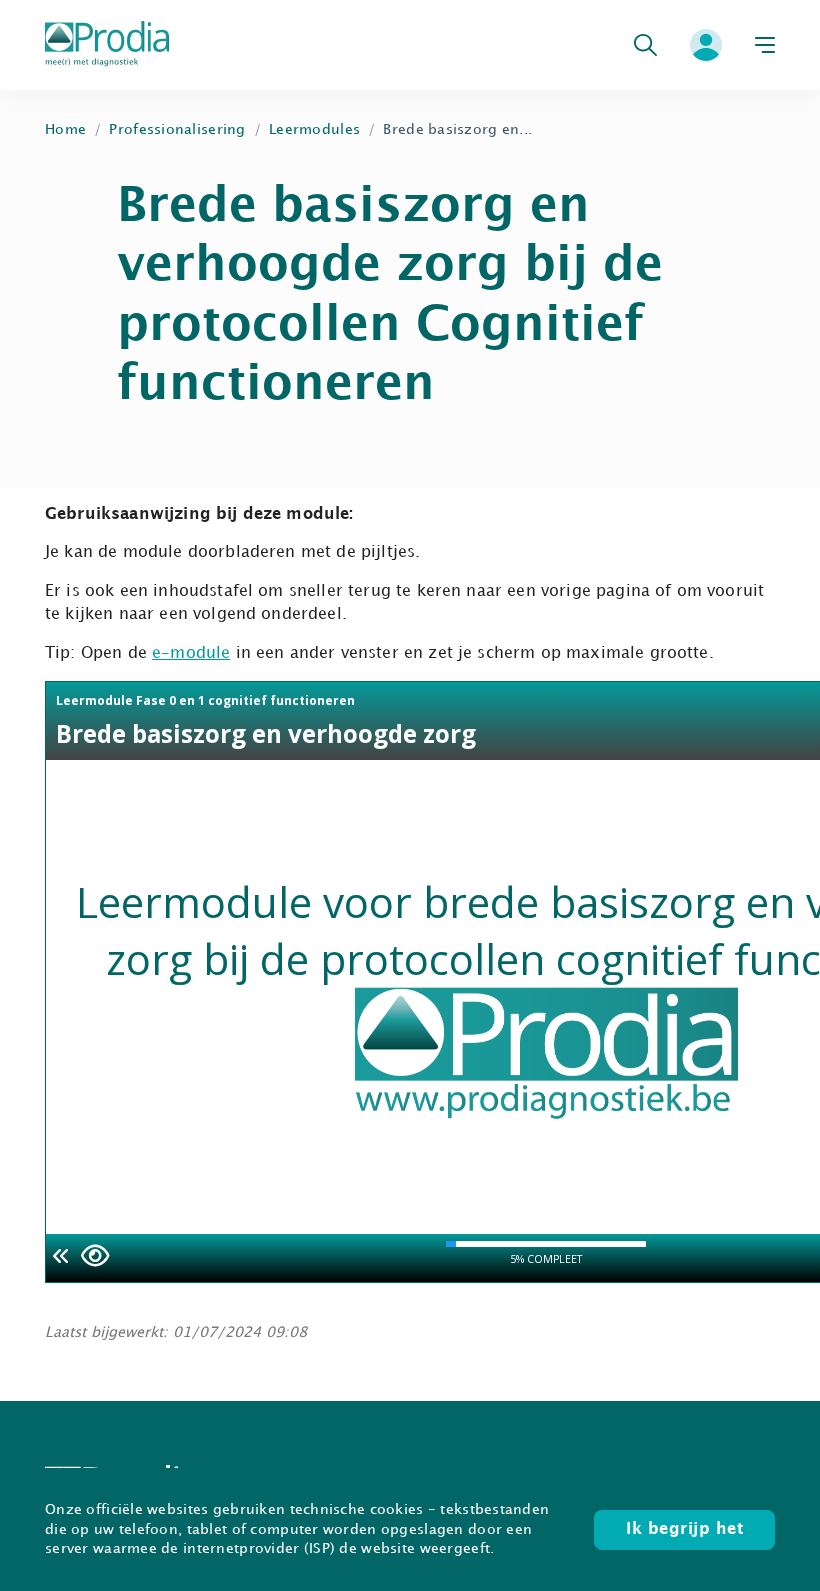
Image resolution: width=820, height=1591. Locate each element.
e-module (191, 653)
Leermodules (314, 129)
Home (65, 129)
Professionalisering (177, 129)
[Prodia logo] (107, 45)
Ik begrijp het (684, 1529)
